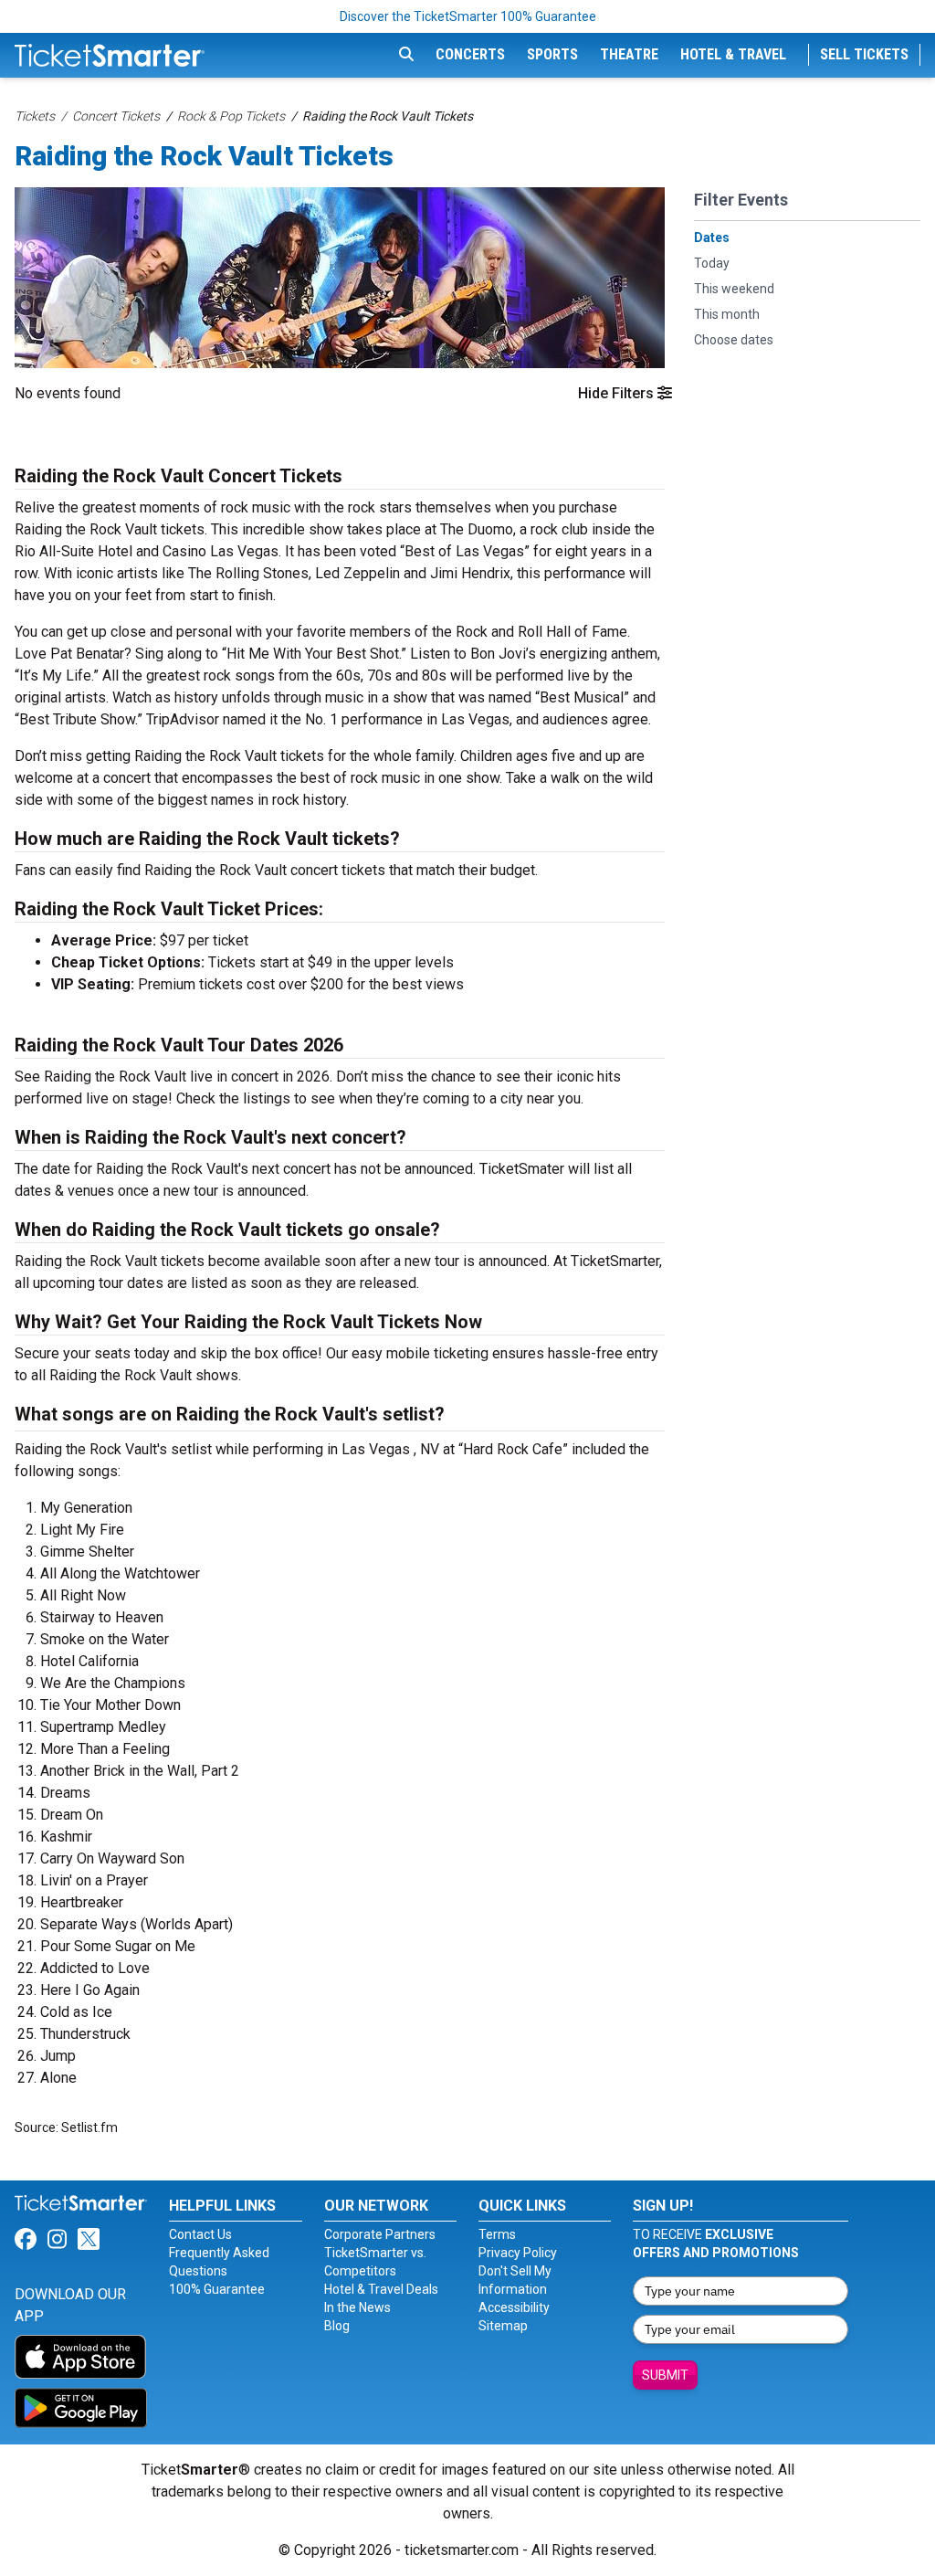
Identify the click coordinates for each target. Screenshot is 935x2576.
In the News (357, 2307)
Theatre (629, 54)
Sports (552, 54)
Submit (665, 2375)
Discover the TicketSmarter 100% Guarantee (468, 16)
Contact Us (200, 2234)
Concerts (470, 54)
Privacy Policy (518, 2253)
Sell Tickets (864, 54)
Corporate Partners (380, 2234)
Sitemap (503, 2326)
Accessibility (514, 2307)
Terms (497, 2234)
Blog (337, 2326)
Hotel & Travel (733, 54)
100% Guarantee (217, 2289)
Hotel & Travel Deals (381, 2289)
